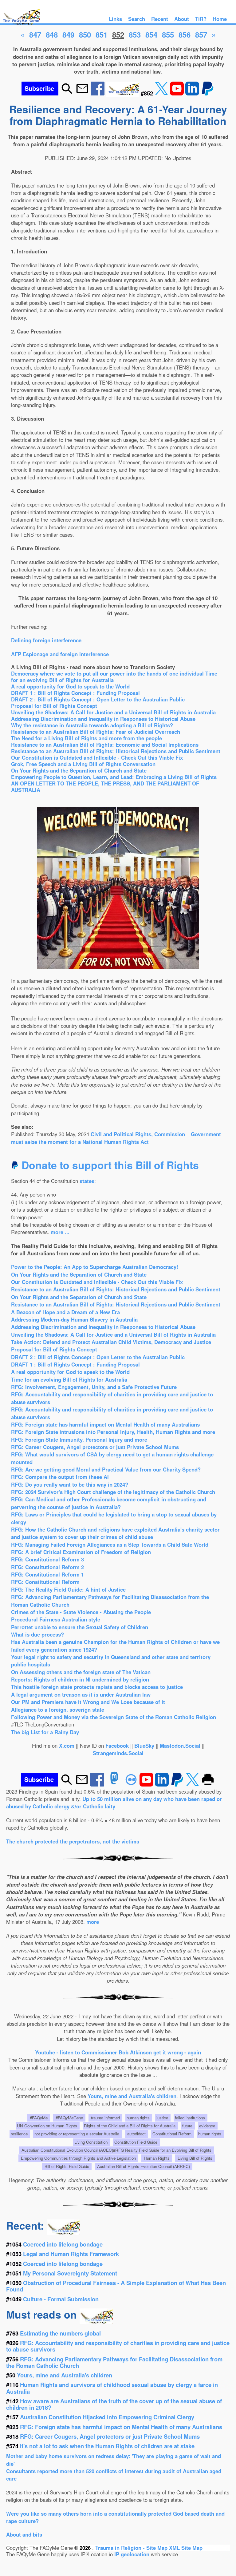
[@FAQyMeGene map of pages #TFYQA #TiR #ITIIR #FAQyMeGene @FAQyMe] (20, 25)
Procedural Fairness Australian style (56, 1619)
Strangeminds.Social (118, 1753)
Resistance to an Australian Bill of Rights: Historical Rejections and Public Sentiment (116, 751)
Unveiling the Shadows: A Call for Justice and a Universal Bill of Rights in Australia (113, 712)
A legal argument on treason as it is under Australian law (81, 1694)
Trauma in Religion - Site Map (132, 2548)
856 (185, 34)
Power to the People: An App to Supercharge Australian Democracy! (95, 1267)
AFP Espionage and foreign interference (60, 654)
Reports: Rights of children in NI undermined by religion (80, 1679)
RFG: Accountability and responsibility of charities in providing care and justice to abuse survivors (118, 2346)
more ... (60, 1232)
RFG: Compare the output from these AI (60, 1477)
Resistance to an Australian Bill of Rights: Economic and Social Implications (105, 745)
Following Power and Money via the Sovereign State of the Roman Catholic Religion (114, 1717)
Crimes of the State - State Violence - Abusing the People (81, 1612)
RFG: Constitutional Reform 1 (47, 1574)
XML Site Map (186, 2548)
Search (137, 19)
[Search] (67, 93)
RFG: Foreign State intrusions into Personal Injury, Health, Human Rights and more (113, 1432)
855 (168, 34)
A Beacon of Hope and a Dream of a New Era (65, 1312)
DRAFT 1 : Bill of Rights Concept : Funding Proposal (75, 693)
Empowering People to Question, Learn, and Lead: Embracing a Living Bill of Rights (114, 777)
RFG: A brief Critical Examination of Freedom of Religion (81, 1552)
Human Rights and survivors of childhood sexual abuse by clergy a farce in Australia (112, 2388)
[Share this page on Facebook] (98, 93)
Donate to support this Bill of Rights (109, 1165)
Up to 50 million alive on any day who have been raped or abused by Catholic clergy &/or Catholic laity (114, 1803)
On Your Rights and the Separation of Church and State (79, 770)
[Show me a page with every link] (123, 93)
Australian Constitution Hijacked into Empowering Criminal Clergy (107, 2417)
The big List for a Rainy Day (45, 1732)
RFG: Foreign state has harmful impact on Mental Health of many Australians (105, 1424)
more (93, 1922)
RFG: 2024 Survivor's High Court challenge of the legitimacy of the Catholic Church (113, 1492)
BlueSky (144, 1746)
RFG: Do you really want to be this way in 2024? (70, 1484)
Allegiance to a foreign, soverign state (58, 1710)
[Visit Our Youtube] (178, 93)
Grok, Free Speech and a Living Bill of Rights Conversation (83, 764)
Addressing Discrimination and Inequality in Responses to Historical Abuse (103, 719)
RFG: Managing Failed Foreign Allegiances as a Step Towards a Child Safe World (110, 1544)
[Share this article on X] (162, 93)
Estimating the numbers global (60, 2333)
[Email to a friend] (82, 93)
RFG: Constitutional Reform (45, 1582)
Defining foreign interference (46, 640)
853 (135, 34)
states (87, 1181)
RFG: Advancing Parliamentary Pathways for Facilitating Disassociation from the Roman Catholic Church (114, 2362)
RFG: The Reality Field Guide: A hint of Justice (68, 1589)
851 (102, 34)
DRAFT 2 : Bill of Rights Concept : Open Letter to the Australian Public (98, 699)
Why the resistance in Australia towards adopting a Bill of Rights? (92, 725)
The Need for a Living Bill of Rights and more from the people (87, 738)
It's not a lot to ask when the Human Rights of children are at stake (107, 2446)
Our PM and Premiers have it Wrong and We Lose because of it (88, 1702)
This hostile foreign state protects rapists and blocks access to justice (97, 1687)
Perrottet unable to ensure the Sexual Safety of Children (80, 1627)
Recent (160, 19)
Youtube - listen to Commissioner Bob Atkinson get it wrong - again (118, 2052)
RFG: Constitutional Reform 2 (47, 1567)
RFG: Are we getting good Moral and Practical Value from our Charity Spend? (106, 1469)
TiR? (201, 19)
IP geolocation (132, 2554)
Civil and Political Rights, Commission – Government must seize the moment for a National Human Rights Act (116, 1138)
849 (68, 34)
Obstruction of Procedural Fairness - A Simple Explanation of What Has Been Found (116, 2286)
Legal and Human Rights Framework (71, 2254)
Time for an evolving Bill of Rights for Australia (69, 1379)
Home (220, 19)
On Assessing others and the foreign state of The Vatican (81, 1672)
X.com (67, 1746)
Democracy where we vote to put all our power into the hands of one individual (108, 673)
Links (115, 19)
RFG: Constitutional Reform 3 (47, 1559)
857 (201, 34)
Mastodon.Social (180, 1746)
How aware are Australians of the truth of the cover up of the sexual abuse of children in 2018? (114, 2404)
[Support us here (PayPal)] (208, 93)
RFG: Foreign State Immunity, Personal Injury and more (79, 1439)
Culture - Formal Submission (61, 2299)
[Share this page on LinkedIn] (193, 93)
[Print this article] (208, 1784)
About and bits (24, 2534)
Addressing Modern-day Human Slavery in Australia (74, 1319)
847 (35, 34)
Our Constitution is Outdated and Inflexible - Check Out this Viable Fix (97, 757)
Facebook (117, 1746)
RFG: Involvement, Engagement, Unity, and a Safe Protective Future (94, 1387)
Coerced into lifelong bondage (63, 2244)
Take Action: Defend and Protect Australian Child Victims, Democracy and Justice (111, 1342)
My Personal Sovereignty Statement (70, 2273)
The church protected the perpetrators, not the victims (73, 1841)
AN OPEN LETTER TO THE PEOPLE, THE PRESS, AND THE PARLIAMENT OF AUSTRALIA (105, 787)
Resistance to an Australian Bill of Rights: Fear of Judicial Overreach (96, 732)
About (182, 19)
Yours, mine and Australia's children (132, 2096)
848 (52, 34)
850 (85, 34)
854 (151, 34)
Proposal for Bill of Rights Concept (54, 706)
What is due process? (37, 1634)
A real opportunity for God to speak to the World (70, 686)
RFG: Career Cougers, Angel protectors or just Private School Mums (95, 1447)
